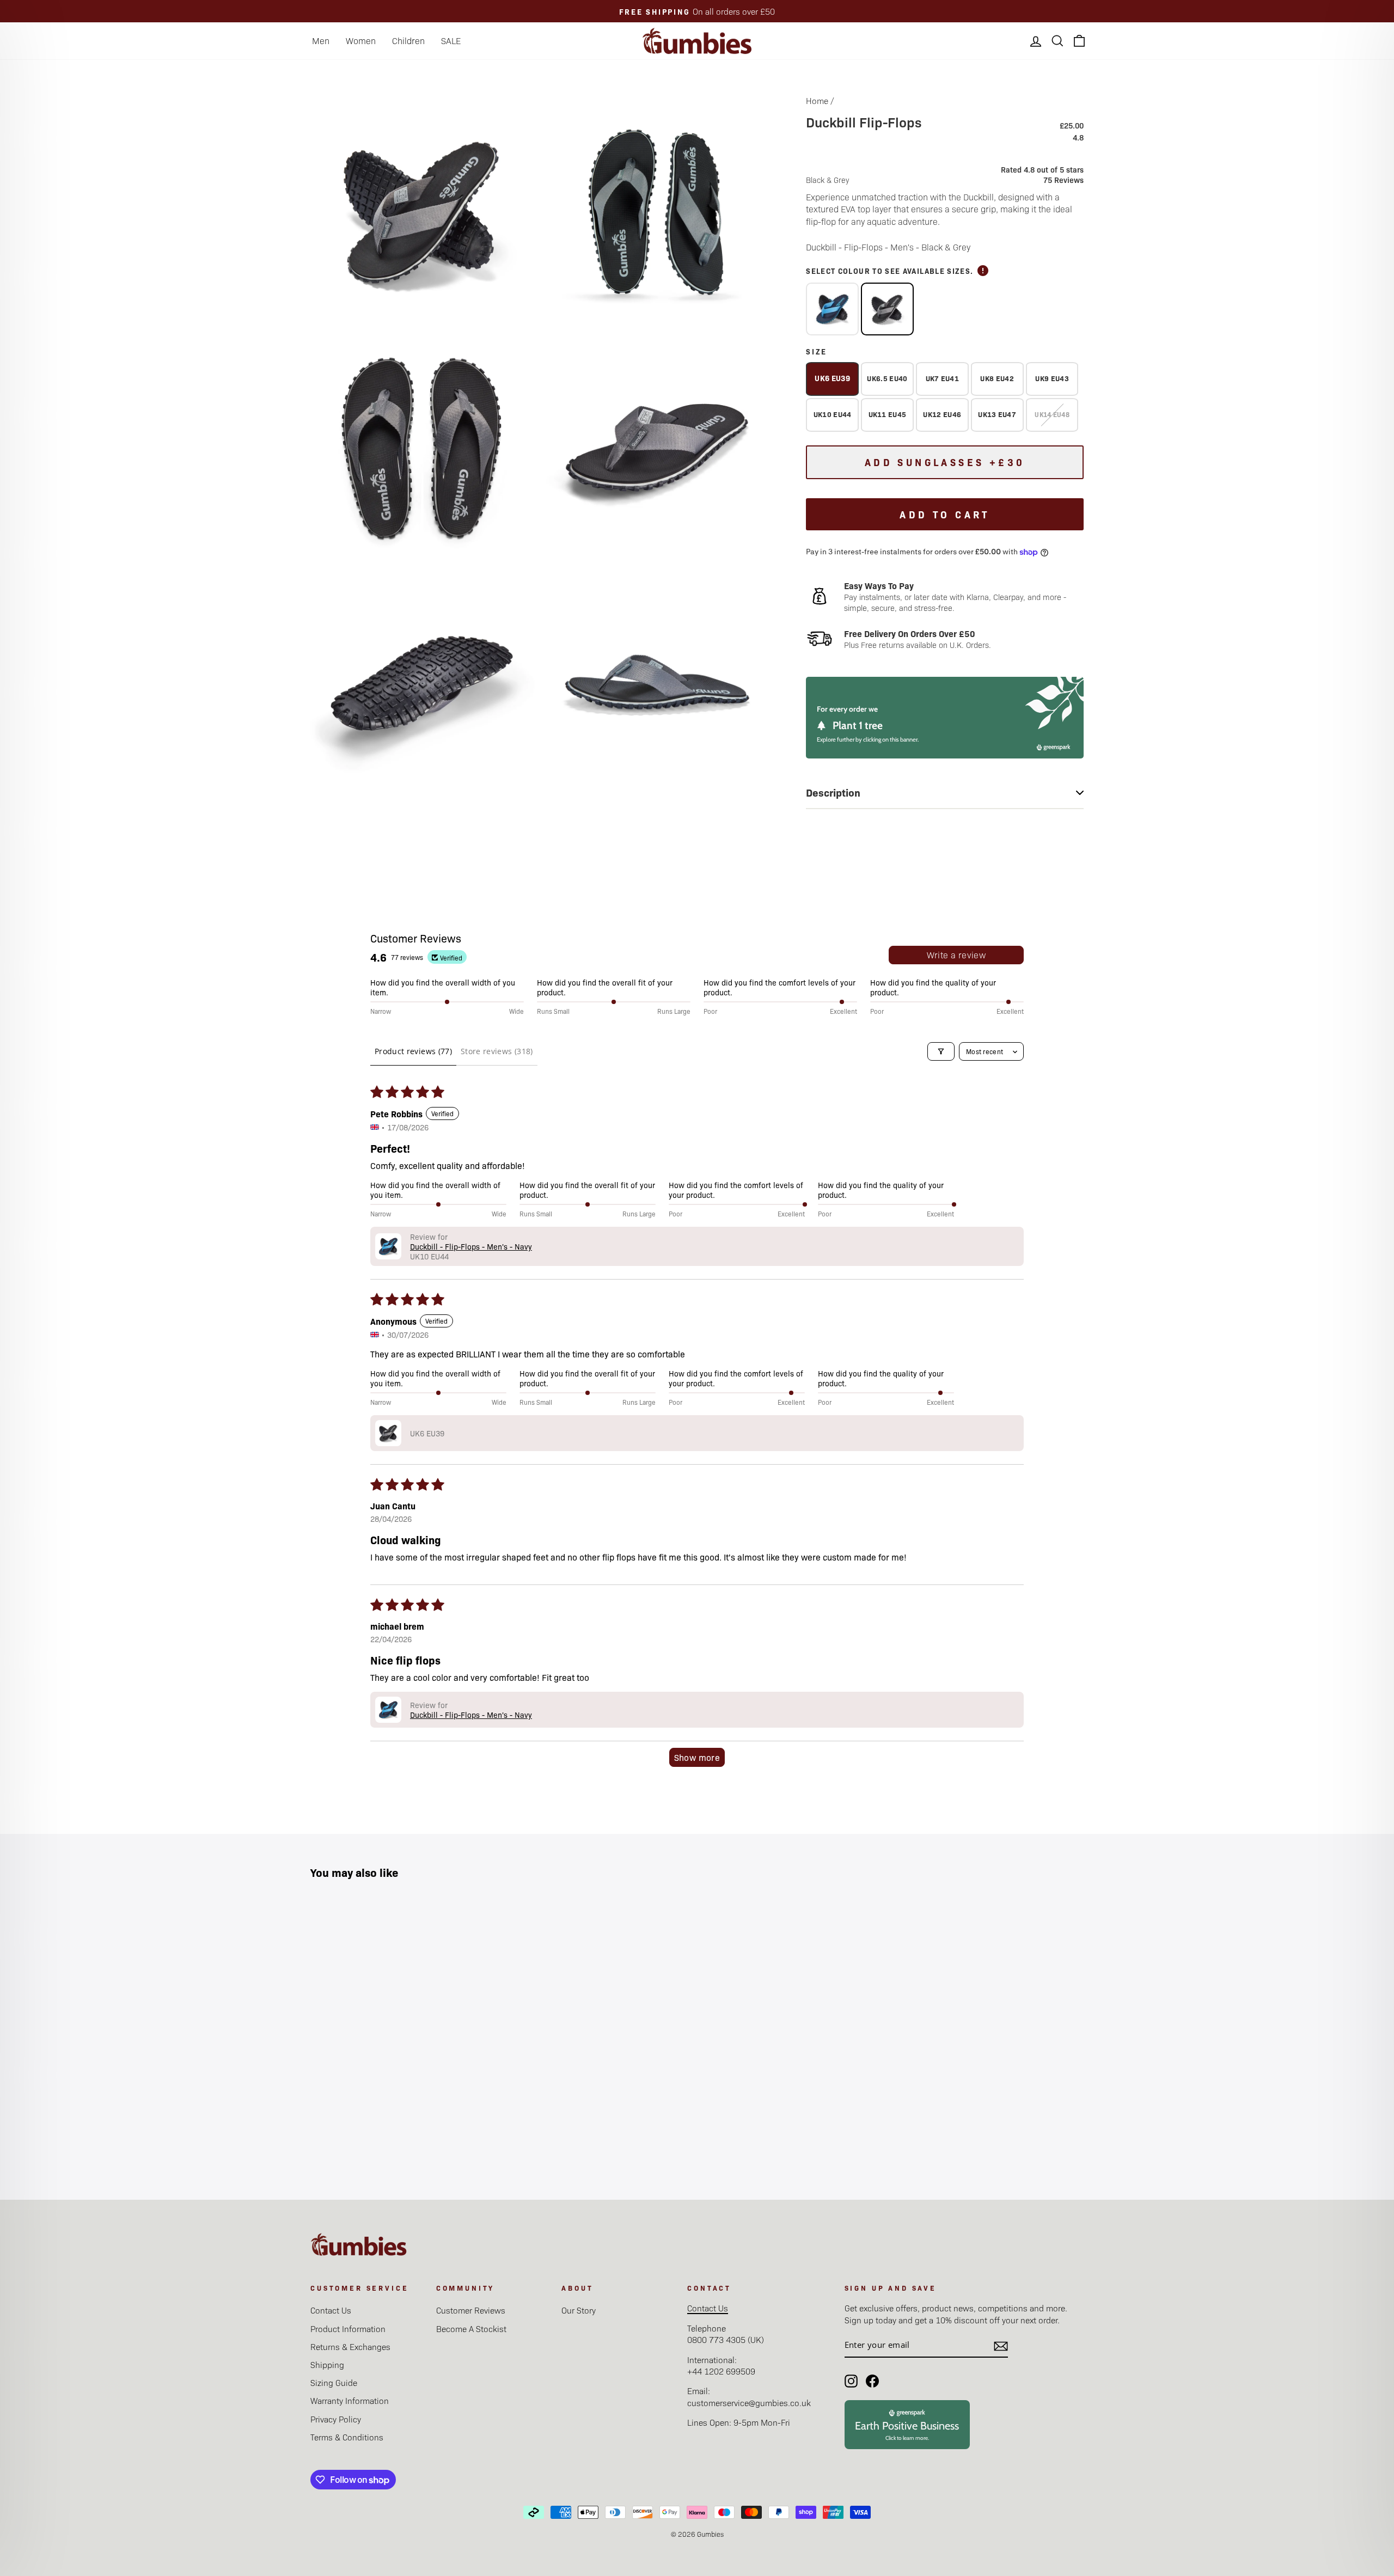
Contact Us (331, 2310)
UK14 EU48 (1052, 414)
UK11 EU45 (888, 414)
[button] (388, 1246)
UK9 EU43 (1052, 378)
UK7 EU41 (943, 378)
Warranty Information (350, 2400)
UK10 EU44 (833, 414)
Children (408, 41)
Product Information (348, 2329)
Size (817, 351)
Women (361, 41)
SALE (451, 41)
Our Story (579, 2310)
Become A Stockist (471, 2329)
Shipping (327, 2364)
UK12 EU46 (942, 414)
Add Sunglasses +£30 (945, 462)
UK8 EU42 (997, 378)
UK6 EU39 (832, 378)
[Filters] (941, 1051)
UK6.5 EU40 (887, 378)
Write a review (956, 955)
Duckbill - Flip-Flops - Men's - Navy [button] (471, 1246)
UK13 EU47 (997, 414)
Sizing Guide (334, 2382)
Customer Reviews (471, 2310)
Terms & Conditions (347, 2437)
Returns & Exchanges (350, 2346)
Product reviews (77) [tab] (413, 1051)
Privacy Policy (336, 2419)
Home (817, 100)
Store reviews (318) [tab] (497, 1051)
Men (321, 41)
